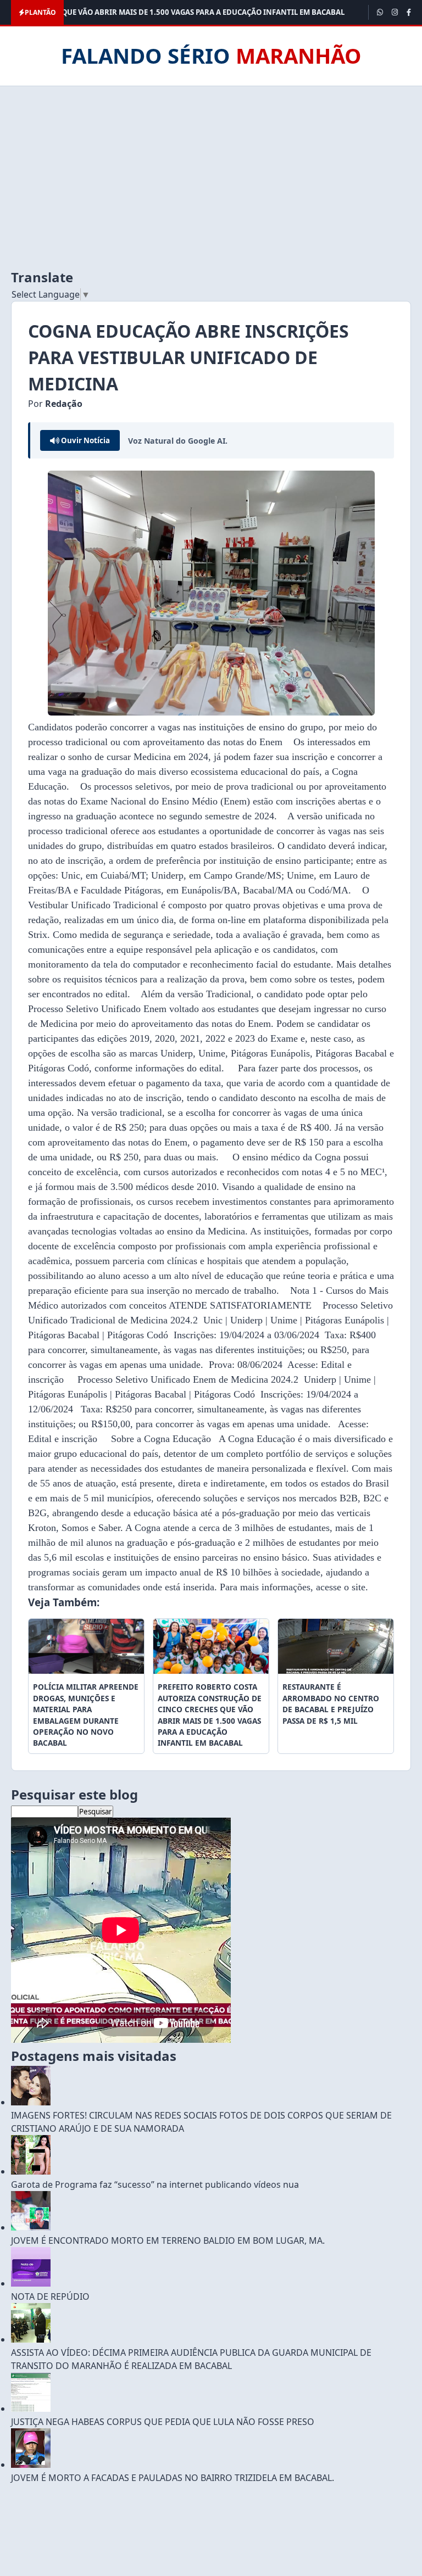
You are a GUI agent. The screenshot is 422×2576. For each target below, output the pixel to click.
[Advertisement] (211, 177)
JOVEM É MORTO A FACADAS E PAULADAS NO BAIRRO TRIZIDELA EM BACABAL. (173, 2478)
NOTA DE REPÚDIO (50, 2296)
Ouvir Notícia (85, 440)
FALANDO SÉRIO (211, 55)
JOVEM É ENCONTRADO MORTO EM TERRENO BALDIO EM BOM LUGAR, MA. (168, 2240)
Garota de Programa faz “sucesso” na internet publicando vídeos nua (155, 2184)
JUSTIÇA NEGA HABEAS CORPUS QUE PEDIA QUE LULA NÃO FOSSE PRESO (163, 2422)
